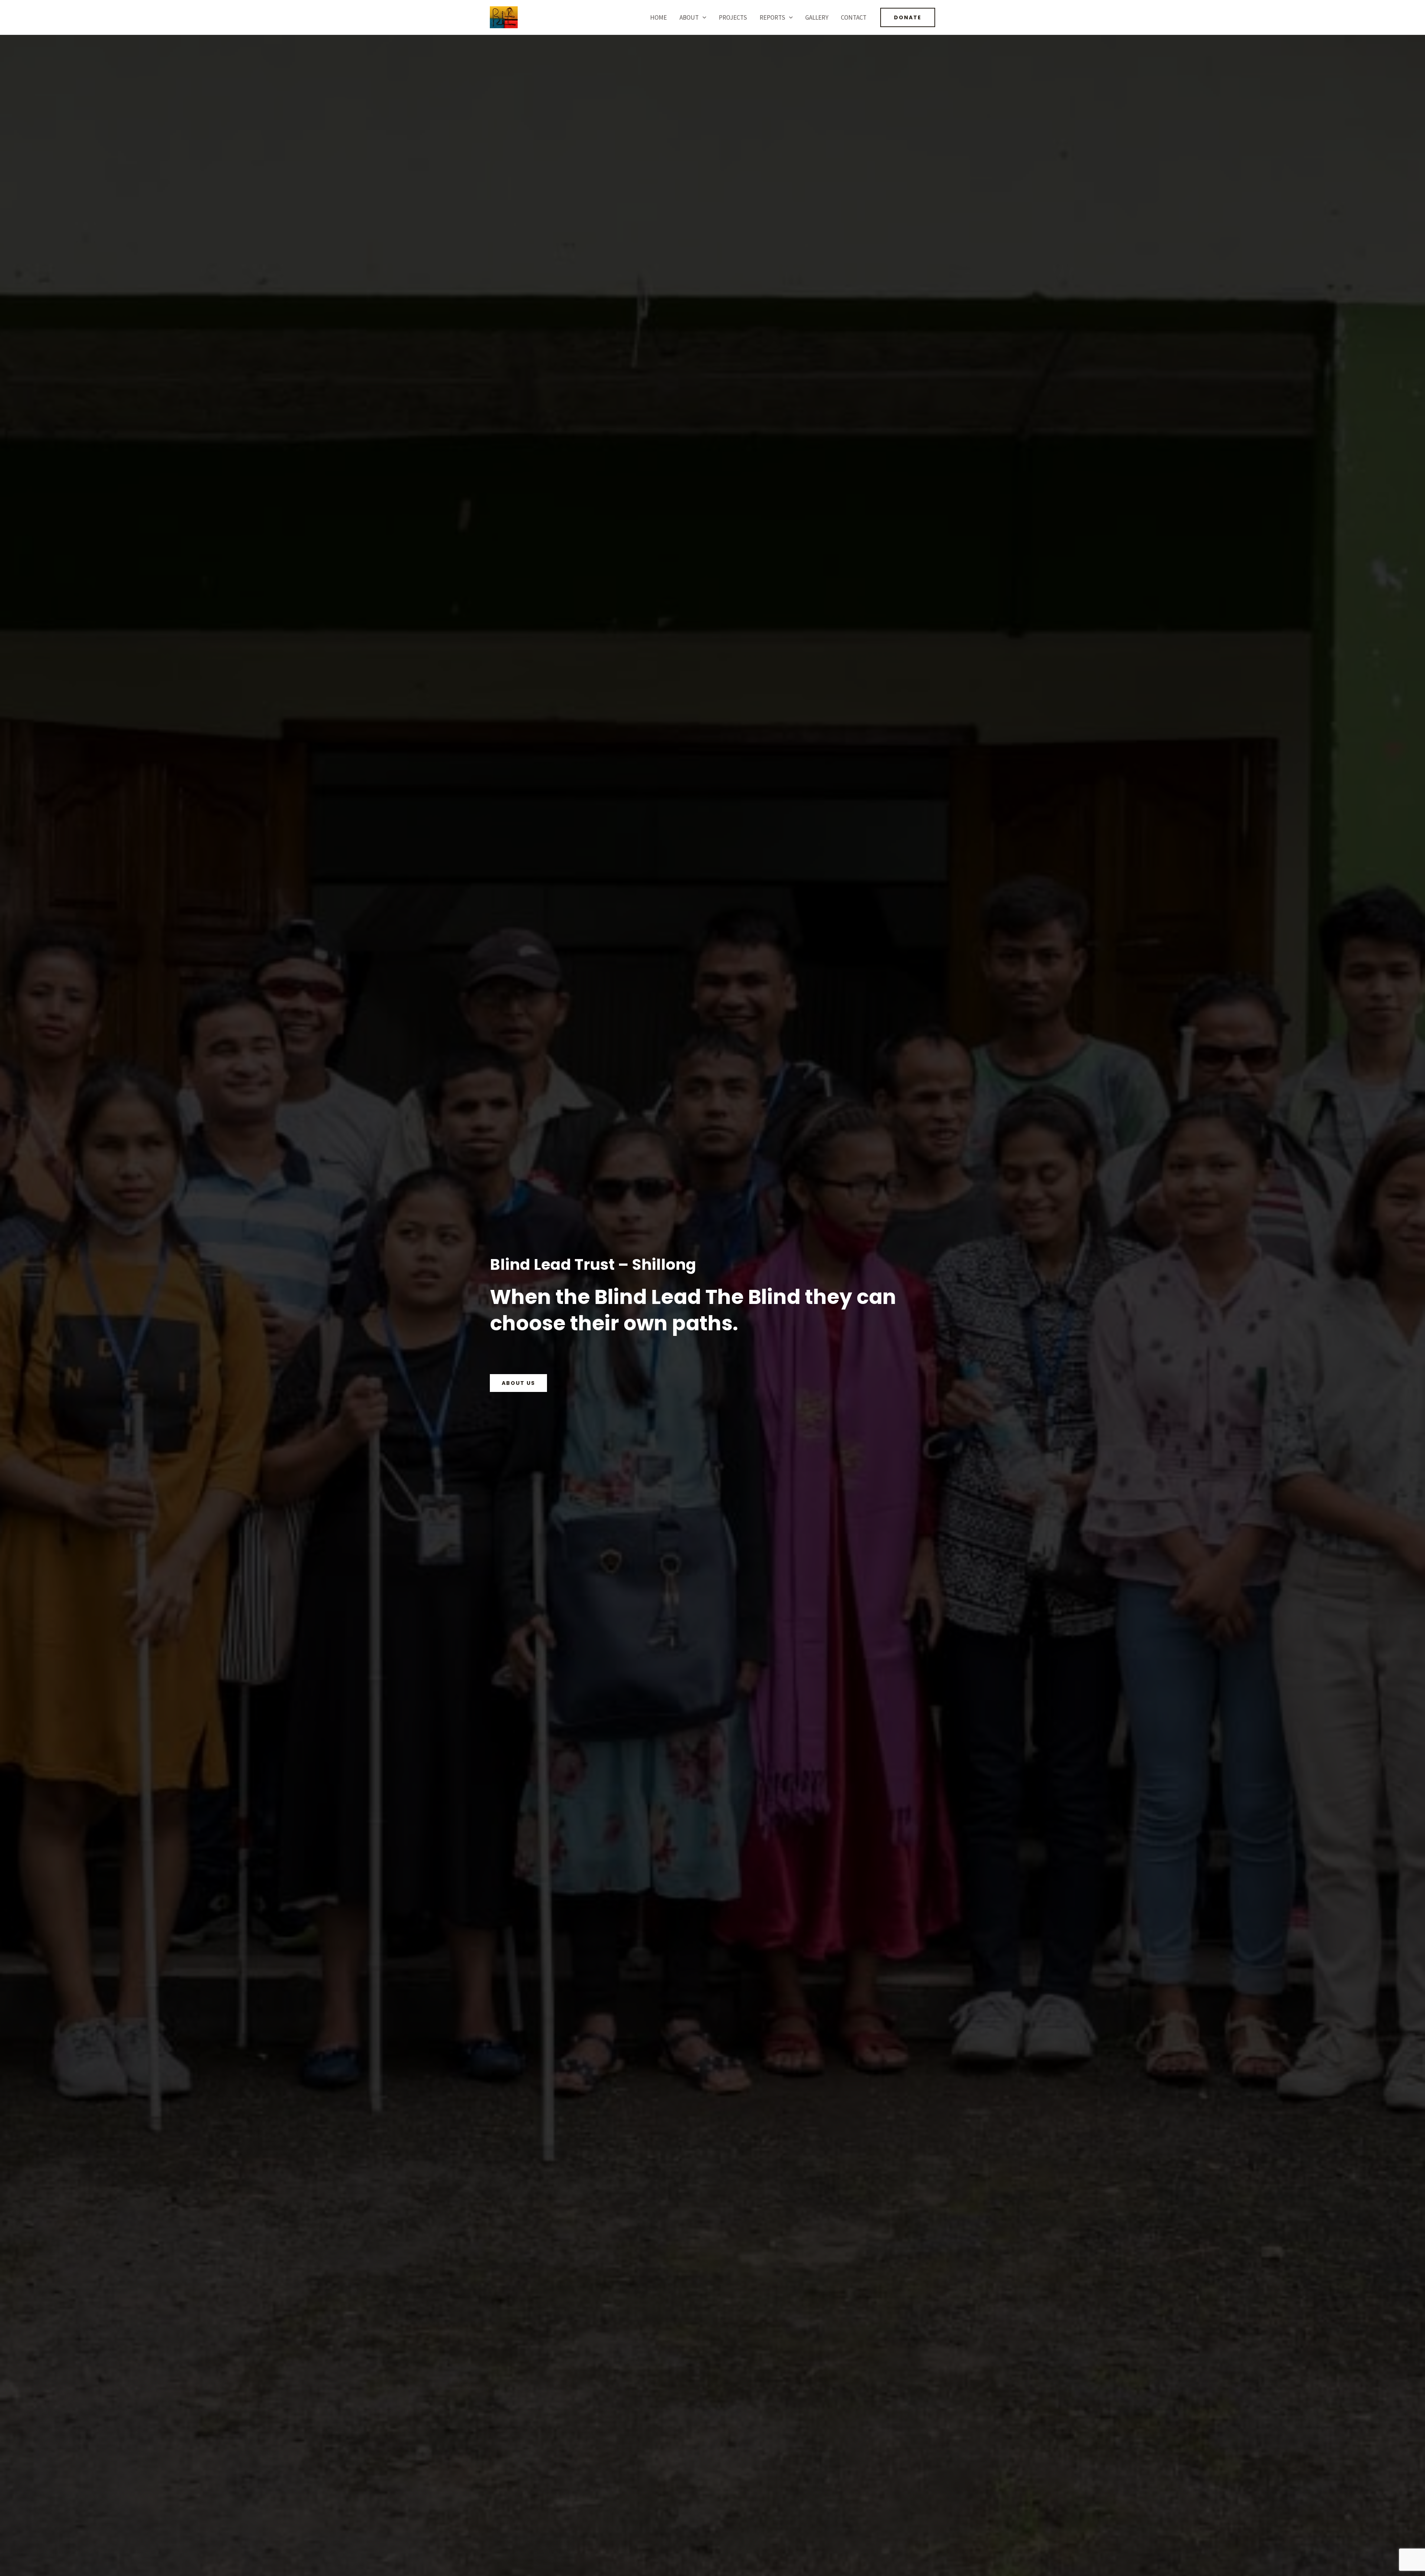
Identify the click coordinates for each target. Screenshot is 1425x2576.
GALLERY (817, 17)
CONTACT (854, 17)
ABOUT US (518, 1383)
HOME (659, 17)
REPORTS (772, 17)
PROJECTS (733, 17)
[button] (702, 17)
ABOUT (689, 17)
